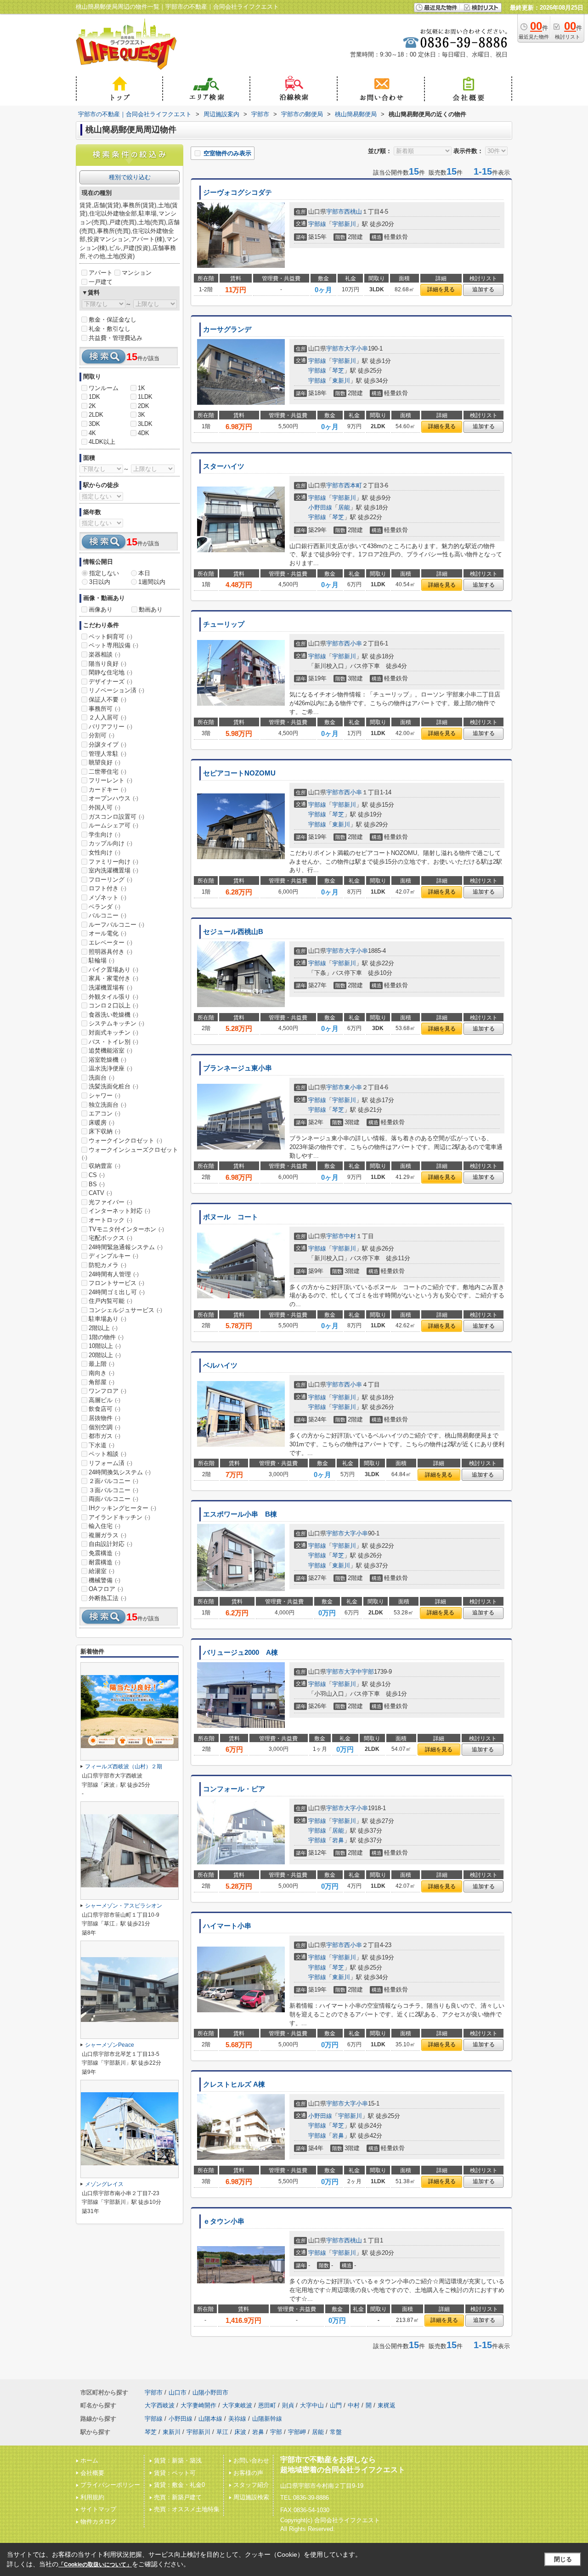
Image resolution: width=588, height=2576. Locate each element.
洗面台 (102, 1078)
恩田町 (267, 2405)
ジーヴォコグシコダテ (237, 192)
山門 (336, 2405)
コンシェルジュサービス (125, 1310)
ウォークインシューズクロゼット (130, 1154)
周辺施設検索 (251, 2497)
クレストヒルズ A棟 (234, 2084)
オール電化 (107, 933)
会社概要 (92, 2473)
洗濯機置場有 (110, 988)
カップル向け (110, 843)
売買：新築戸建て (178, 2497)
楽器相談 (105, 654)
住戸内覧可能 (110, 1301)
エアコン (105, 1113)
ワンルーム (104, 388)
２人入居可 (107, 717)
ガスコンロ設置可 (116, 817)
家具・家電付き (113, 978)
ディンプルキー (113, 1256)
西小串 (353, 643)
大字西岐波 (160, 2405)
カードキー (107, 790)
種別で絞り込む (130, 177)
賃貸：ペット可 (175, 2473)
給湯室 (102, 1571)
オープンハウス (113, 798)
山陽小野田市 (210, 2392)
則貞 (288, 2405)
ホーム (89, 2460)
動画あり (151, 609)
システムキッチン (116, 1023)
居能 (344, 507)
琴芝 (338, 371)
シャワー (105, 1096)
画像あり (101, 609)
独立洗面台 (107, 1105)
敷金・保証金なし (113, 320)
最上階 (102, 1364)
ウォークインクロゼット (125, 1141)
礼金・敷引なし (110, 329)
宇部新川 (344, 224)
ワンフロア (107, 1391)
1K (141, 388)
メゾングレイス (104, 2184)
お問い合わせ (251, 2460)
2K (92, 406)
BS (97, 1184)
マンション (137, 273)
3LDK (145, 424)
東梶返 (387, 2405)
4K (92, 433)
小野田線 (320, 507)
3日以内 (100, 582)
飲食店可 (105, 1409)
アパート (101, 273)
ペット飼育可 (110, 637)
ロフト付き (107, 888)
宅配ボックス (110, 1238)
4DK (144, 433)
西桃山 (353, 212)
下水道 (102, 1445)
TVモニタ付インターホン (126, 1229)
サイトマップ (98, 2509)
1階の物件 (106, 1337)
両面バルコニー (113, 1499)
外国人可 (105, 807)
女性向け (105, 852)
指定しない (104, 573)
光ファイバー (110, 1202)
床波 (240, 2432)
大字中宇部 (359, 1672)
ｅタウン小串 (224, 2221)
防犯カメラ (107, 1265)
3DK (94, 424)
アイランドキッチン (119, 1517)
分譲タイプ (107, 744)
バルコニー (107, 915)
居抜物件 (105, 1418)
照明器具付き (110, 952)
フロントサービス (116, 1283)
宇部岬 (297, 2432)
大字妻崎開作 (198, 2405)
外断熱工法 (107, 1598)
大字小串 (356, 348)
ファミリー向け (113, 862)
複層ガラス (107, 1535)
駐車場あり (107, 1319)
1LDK (145, 397)
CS (97, 1175)
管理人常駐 (107, 754)
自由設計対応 (110, 1544)
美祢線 (237, 2419)
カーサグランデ (227, 329)
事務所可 (105, 709)
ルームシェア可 (113, 825)
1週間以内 (152, 582)
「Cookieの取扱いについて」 (95, 2565)
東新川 (341, 381)
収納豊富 (105, 1166)
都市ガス (105, 1436)
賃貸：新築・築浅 (178, 2460)
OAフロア (106, 1589)
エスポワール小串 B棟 (240, 1514)
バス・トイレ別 (113, 1042)
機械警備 (105, 1580)
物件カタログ (98, 2522)
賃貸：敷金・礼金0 (179, 2485)
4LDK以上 (102, 442)
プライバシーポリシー (110, 2485)
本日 (144, 573)
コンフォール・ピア (234, 1789)
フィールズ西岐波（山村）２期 (124, 1766)
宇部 (276, 2432)
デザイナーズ (110, 682)
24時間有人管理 (114, 1274)
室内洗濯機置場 (113, 870)
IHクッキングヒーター (122, 1508)
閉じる (563, 2559)
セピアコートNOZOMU (239, 773)
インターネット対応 (119, 1211)
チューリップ (224, 624)
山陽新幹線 (267, 2419)
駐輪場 (102, 960)
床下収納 (105, 1131)
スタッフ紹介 (251, 2485)
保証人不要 (107, 699)
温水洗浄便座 (110, 1068)
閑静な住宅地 (110, 672)
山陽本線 (210, 2419)
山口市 (178, 2392)
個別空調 (105, 1427)
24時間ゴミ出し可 (117, 1292)
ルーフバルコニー (116, 925)
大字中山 (312, 2405)
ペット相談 (107, 1454)
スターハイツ (224, 466)
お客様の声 (248, 2473)
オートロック (110, 1220)
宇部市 (335, 212)
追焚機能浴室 (110, 1050)
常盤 (336, 2432)
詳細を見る (441, 289)
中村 (350, 1236)
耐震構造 (105, 1562)
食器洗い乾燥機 (113, 1015)
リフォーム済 (110, 1463)
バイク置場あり (113, 970)
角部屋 (102, 1382)
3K (141, 415)
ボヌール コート (231, 1217)
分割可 (102, 735)
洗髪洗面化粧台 (113, 1086)
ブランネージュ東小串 (237, 1068)
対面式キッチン (113, 1033)
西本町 (353, 485)
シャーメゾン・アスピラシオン (124, 1906)
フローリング (110, 880)
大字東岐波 (237, 2405)
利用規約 (92, 2497)
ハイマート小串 (227, 1926)
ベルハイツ (220, 1365)
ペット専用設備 (113, 645)
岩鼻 (338, 1840)
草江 (222, 2432)
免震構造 (105, 1553)
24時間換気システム (120, 1472)
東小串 (353, 1087)
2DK (144, 406)
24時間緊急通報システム (126, 1247)
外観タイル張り (113, 997)
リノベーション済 (116, 690)
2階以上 (103, 1328)
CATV (100, 1193)
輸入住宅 (105, 1526)
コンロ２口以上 (113, 1005)
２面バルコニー (113, 1481)
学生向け (105, 835)
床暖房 (102, 1123)
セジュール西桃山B (233, 932)
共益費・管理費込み (116, 338)
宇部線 (317, 224)
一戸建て (101, 282)
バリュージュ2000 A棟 (240, 1653)
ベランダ (105, 907)
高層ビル (105, 1400)
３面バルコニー (113, 1490)
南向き (102, 1373)
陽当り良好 (107, 664)
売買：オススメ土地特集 (187, 2509)
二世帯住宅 (107, 772)
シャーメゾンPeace (110, 2045)
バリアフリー (110, 727)
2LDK (96, 415)
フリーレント (110, 780)
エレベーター (110, 943)
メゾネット (107, 897)
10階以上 (105, 1346)
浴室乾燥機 (107, 1060)
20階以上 (105, 1355)
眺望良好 (105, 762)
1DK (94, 397)
